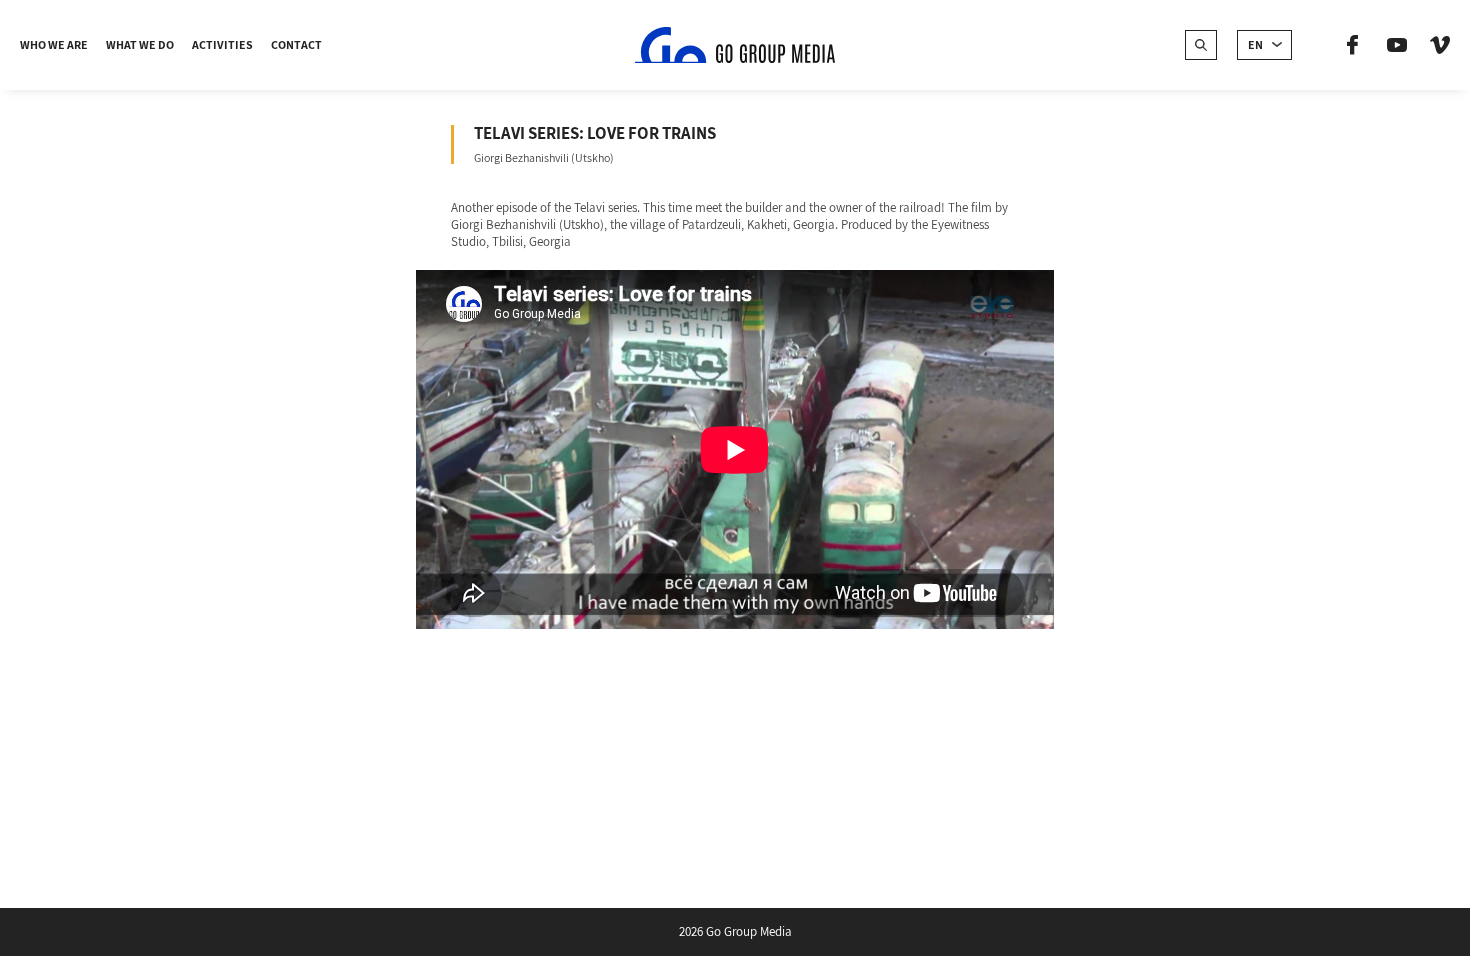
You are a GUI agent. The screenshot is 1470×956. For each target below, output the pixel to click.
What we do (140, 44)
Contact (296, 44)
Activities (222, 44)
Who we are (54, 44)
